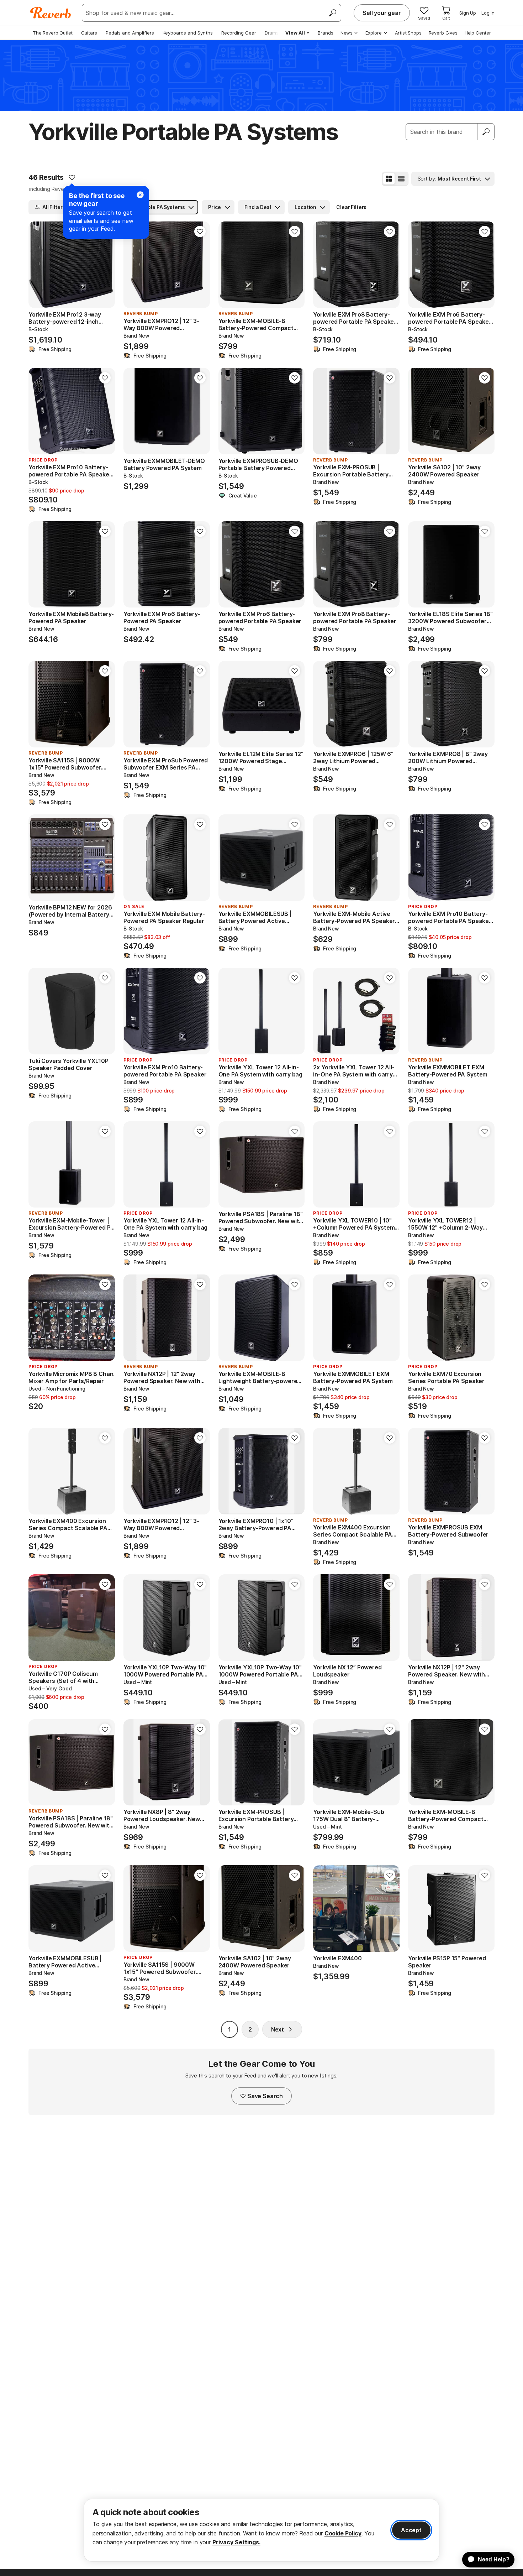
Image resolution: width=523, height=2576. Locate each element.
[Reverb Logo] (51, 13)
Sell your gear (382, 13)
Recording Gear (239, 33)
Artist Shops (408, 33)
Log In (488, 13)
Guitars (89, 33)
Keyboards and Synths (188, 33)
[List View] (401, 179)
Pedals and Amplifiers (130, 33)
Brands (326, 33)
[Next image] (105, 265)
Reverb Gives (443, 33)
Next (278, 2029)
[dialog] (261, 2530)
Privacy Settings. (236, 2542)
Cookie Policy (343, 2533)
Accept (411, 2530)
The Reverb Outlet (53, 33)
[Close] (140, 195)
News (347, 33)
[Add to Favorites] (72, 177)
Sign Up (468, 13)
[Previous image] (38, 265)
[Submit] (486, 132)
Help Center (478, 33)
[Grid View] (389, 179)
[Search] (332, 13)
